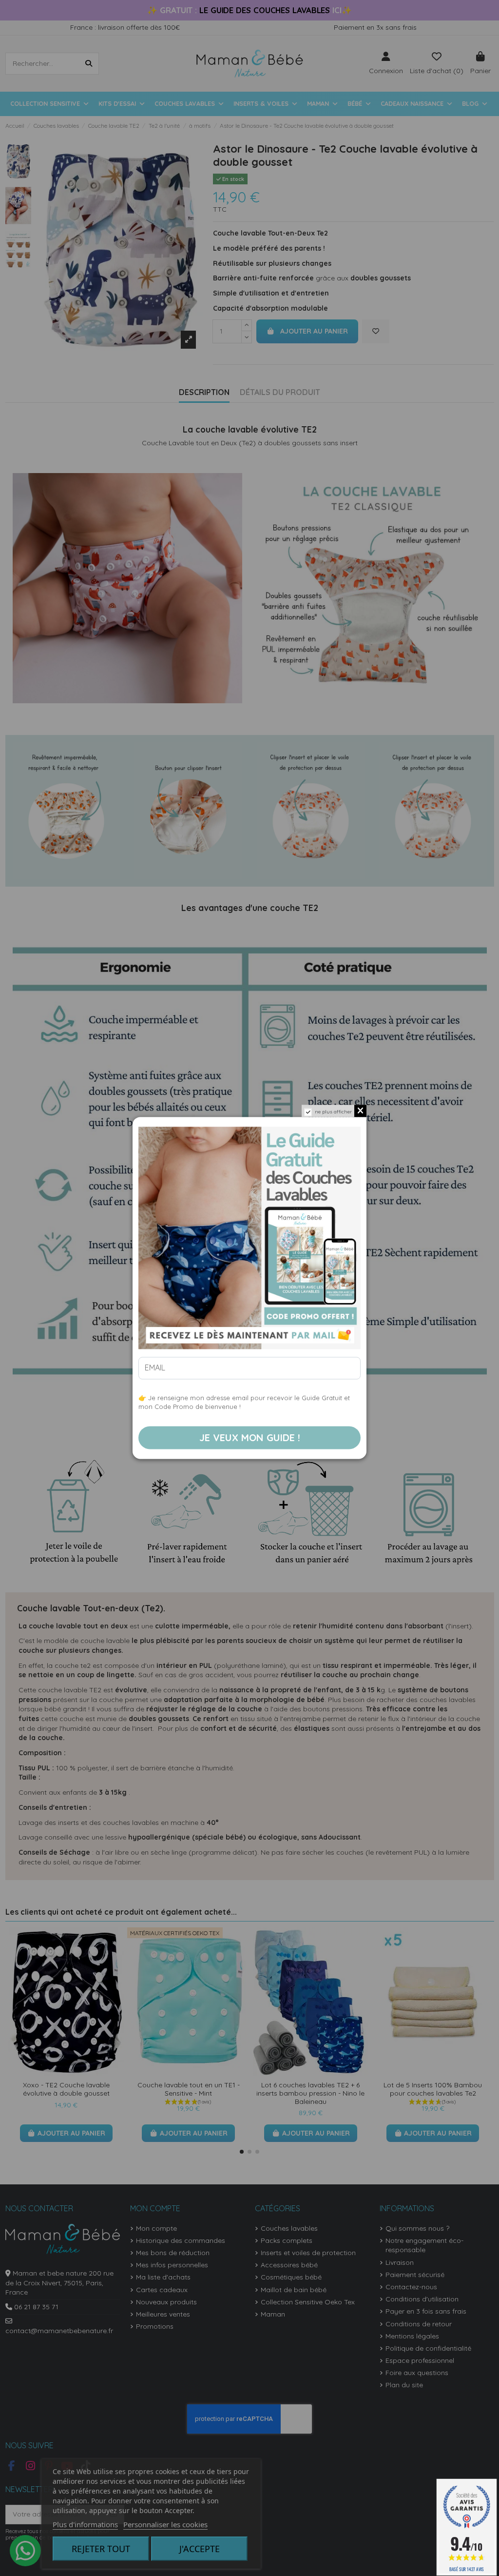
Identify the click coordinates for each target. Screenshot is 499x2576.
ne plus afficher (333, 1112)
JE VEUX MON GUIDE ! (250, 1437)
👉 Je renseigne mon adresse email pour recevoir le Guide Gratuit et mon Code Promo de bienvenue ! (244, 1403)
